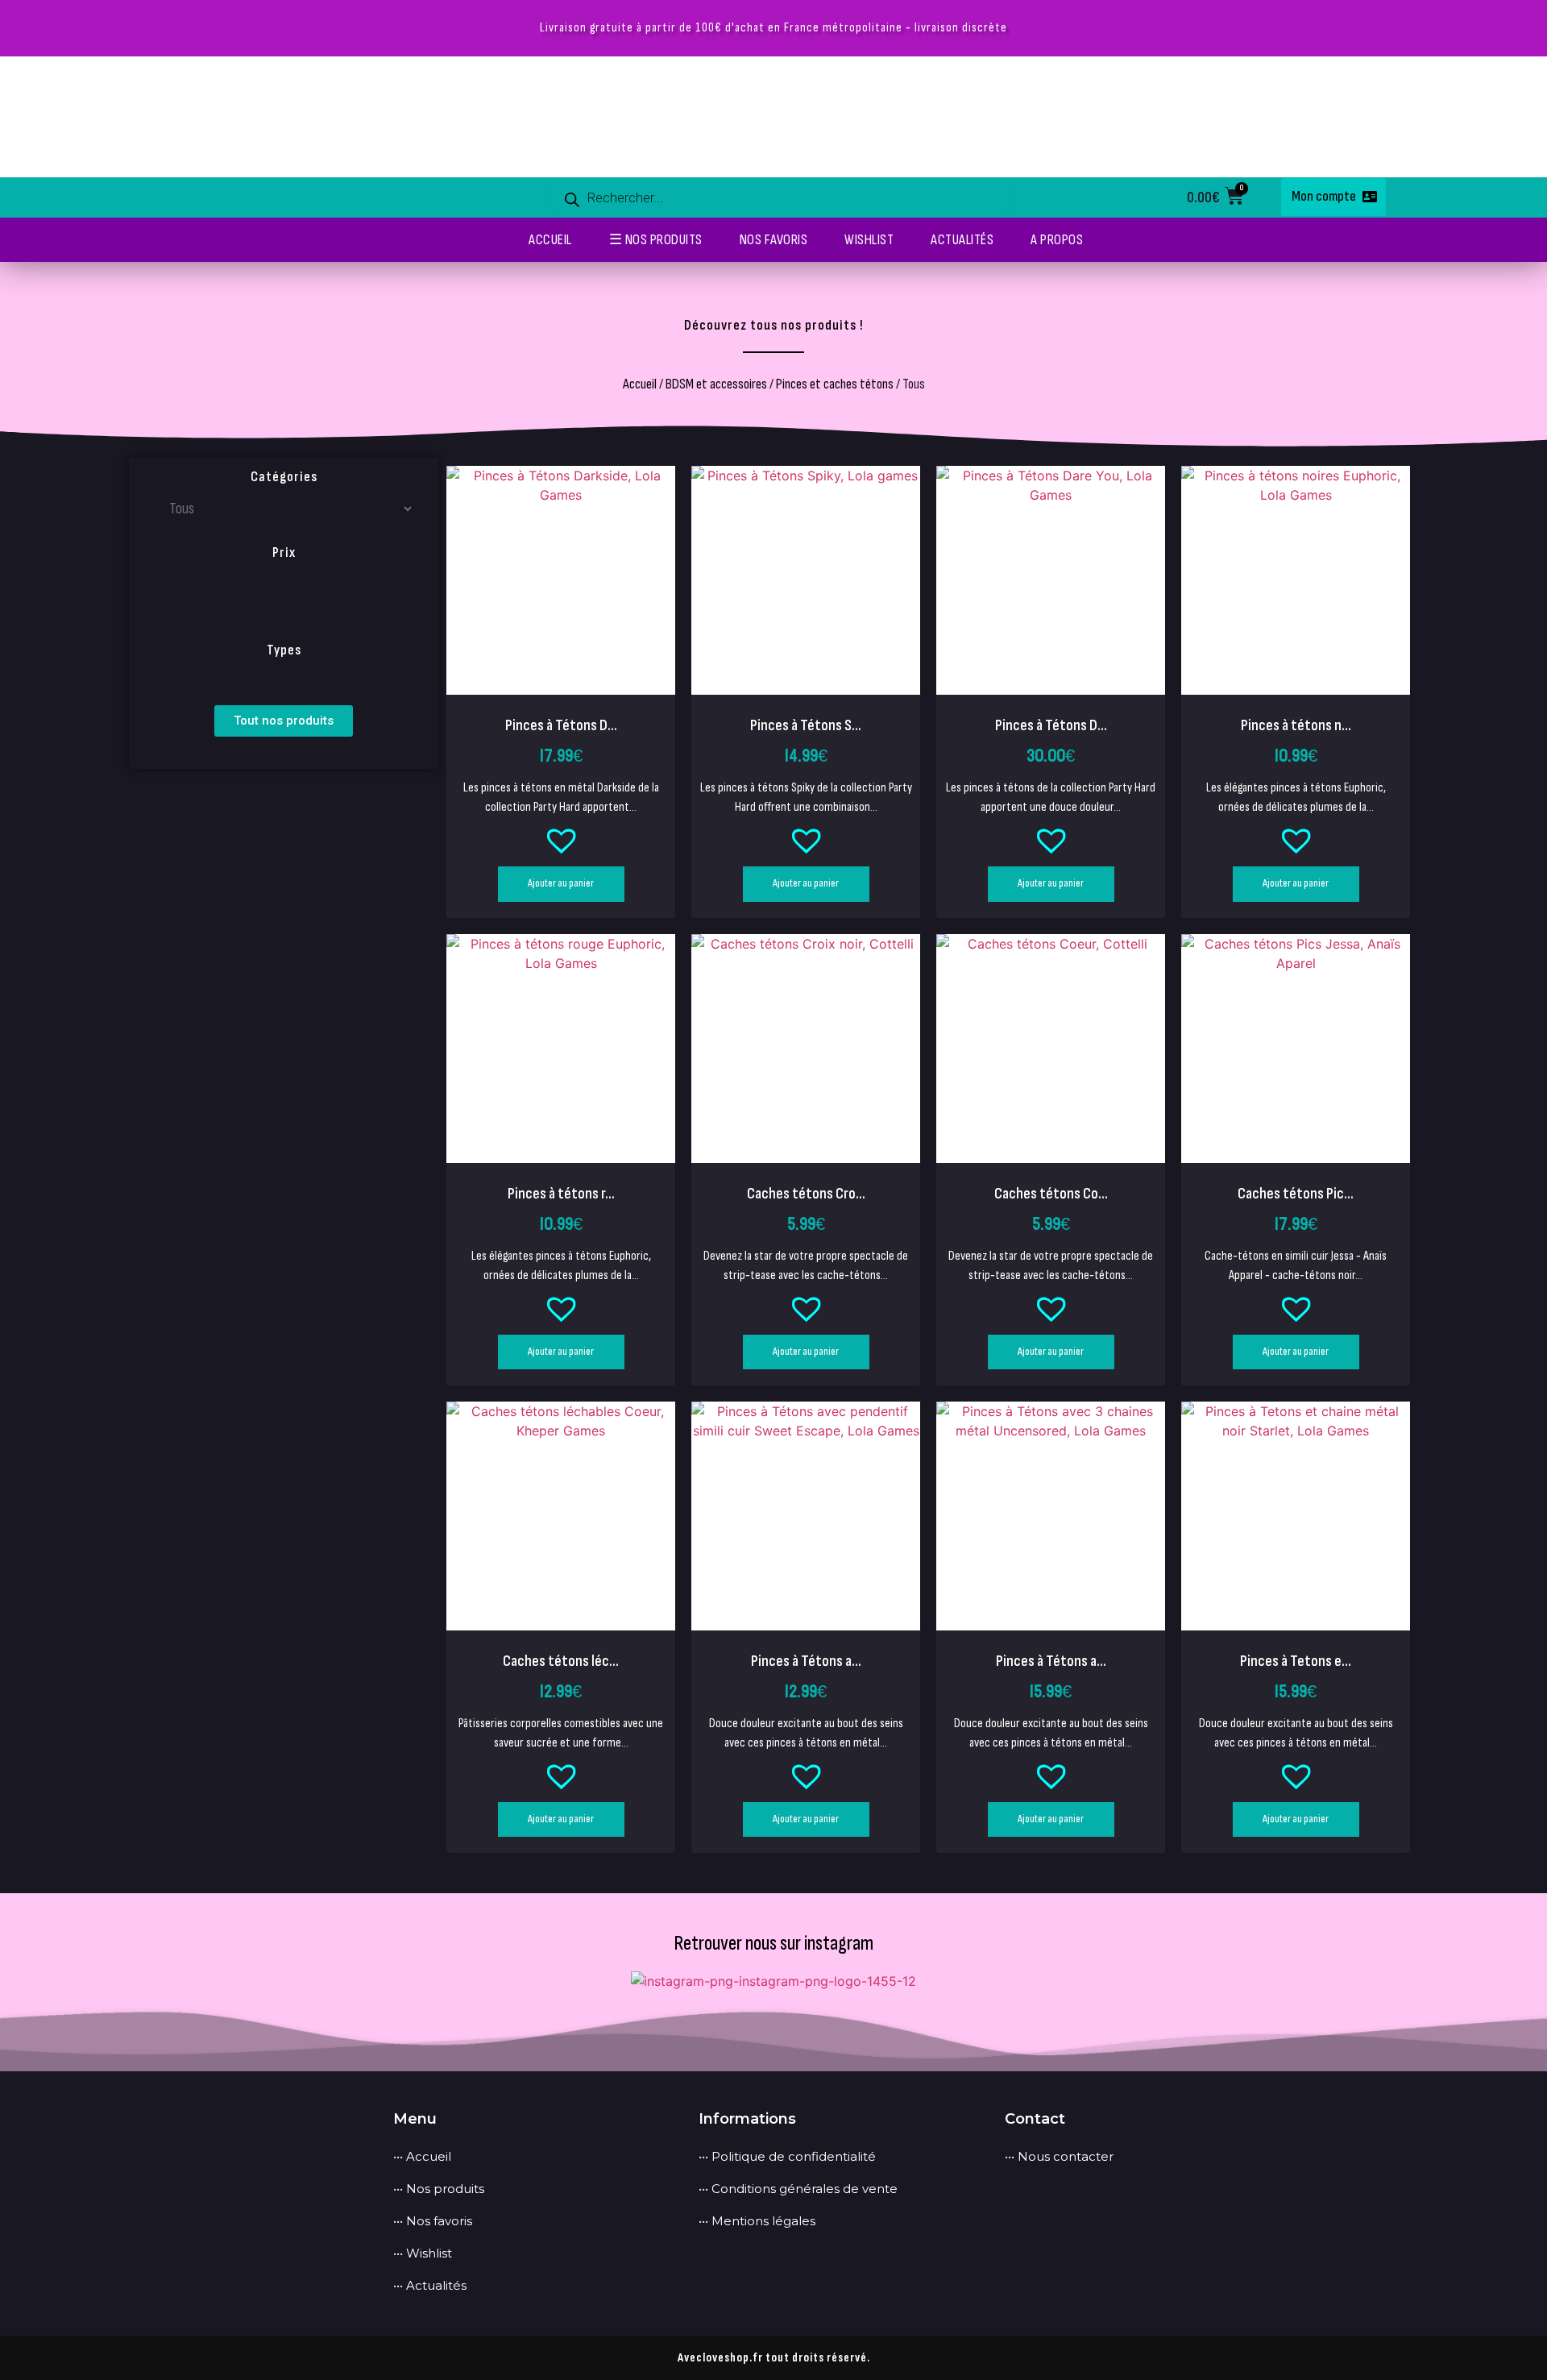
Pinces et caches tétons (835, 384)
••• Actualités (430, 2285)
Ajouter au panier (561, 883)
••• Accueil (422, 2156)
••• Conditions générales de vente (798, 2189)
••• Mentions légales (757, 2221)
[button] (561, 843)
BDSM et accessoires (716, 384)
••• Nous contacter (1059, 2156)
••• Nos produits (439, 2189)
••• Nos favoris (433, 2221)
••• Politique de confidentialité (787, 2156)
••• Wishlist (423, 2253)
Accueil (640, 384)
